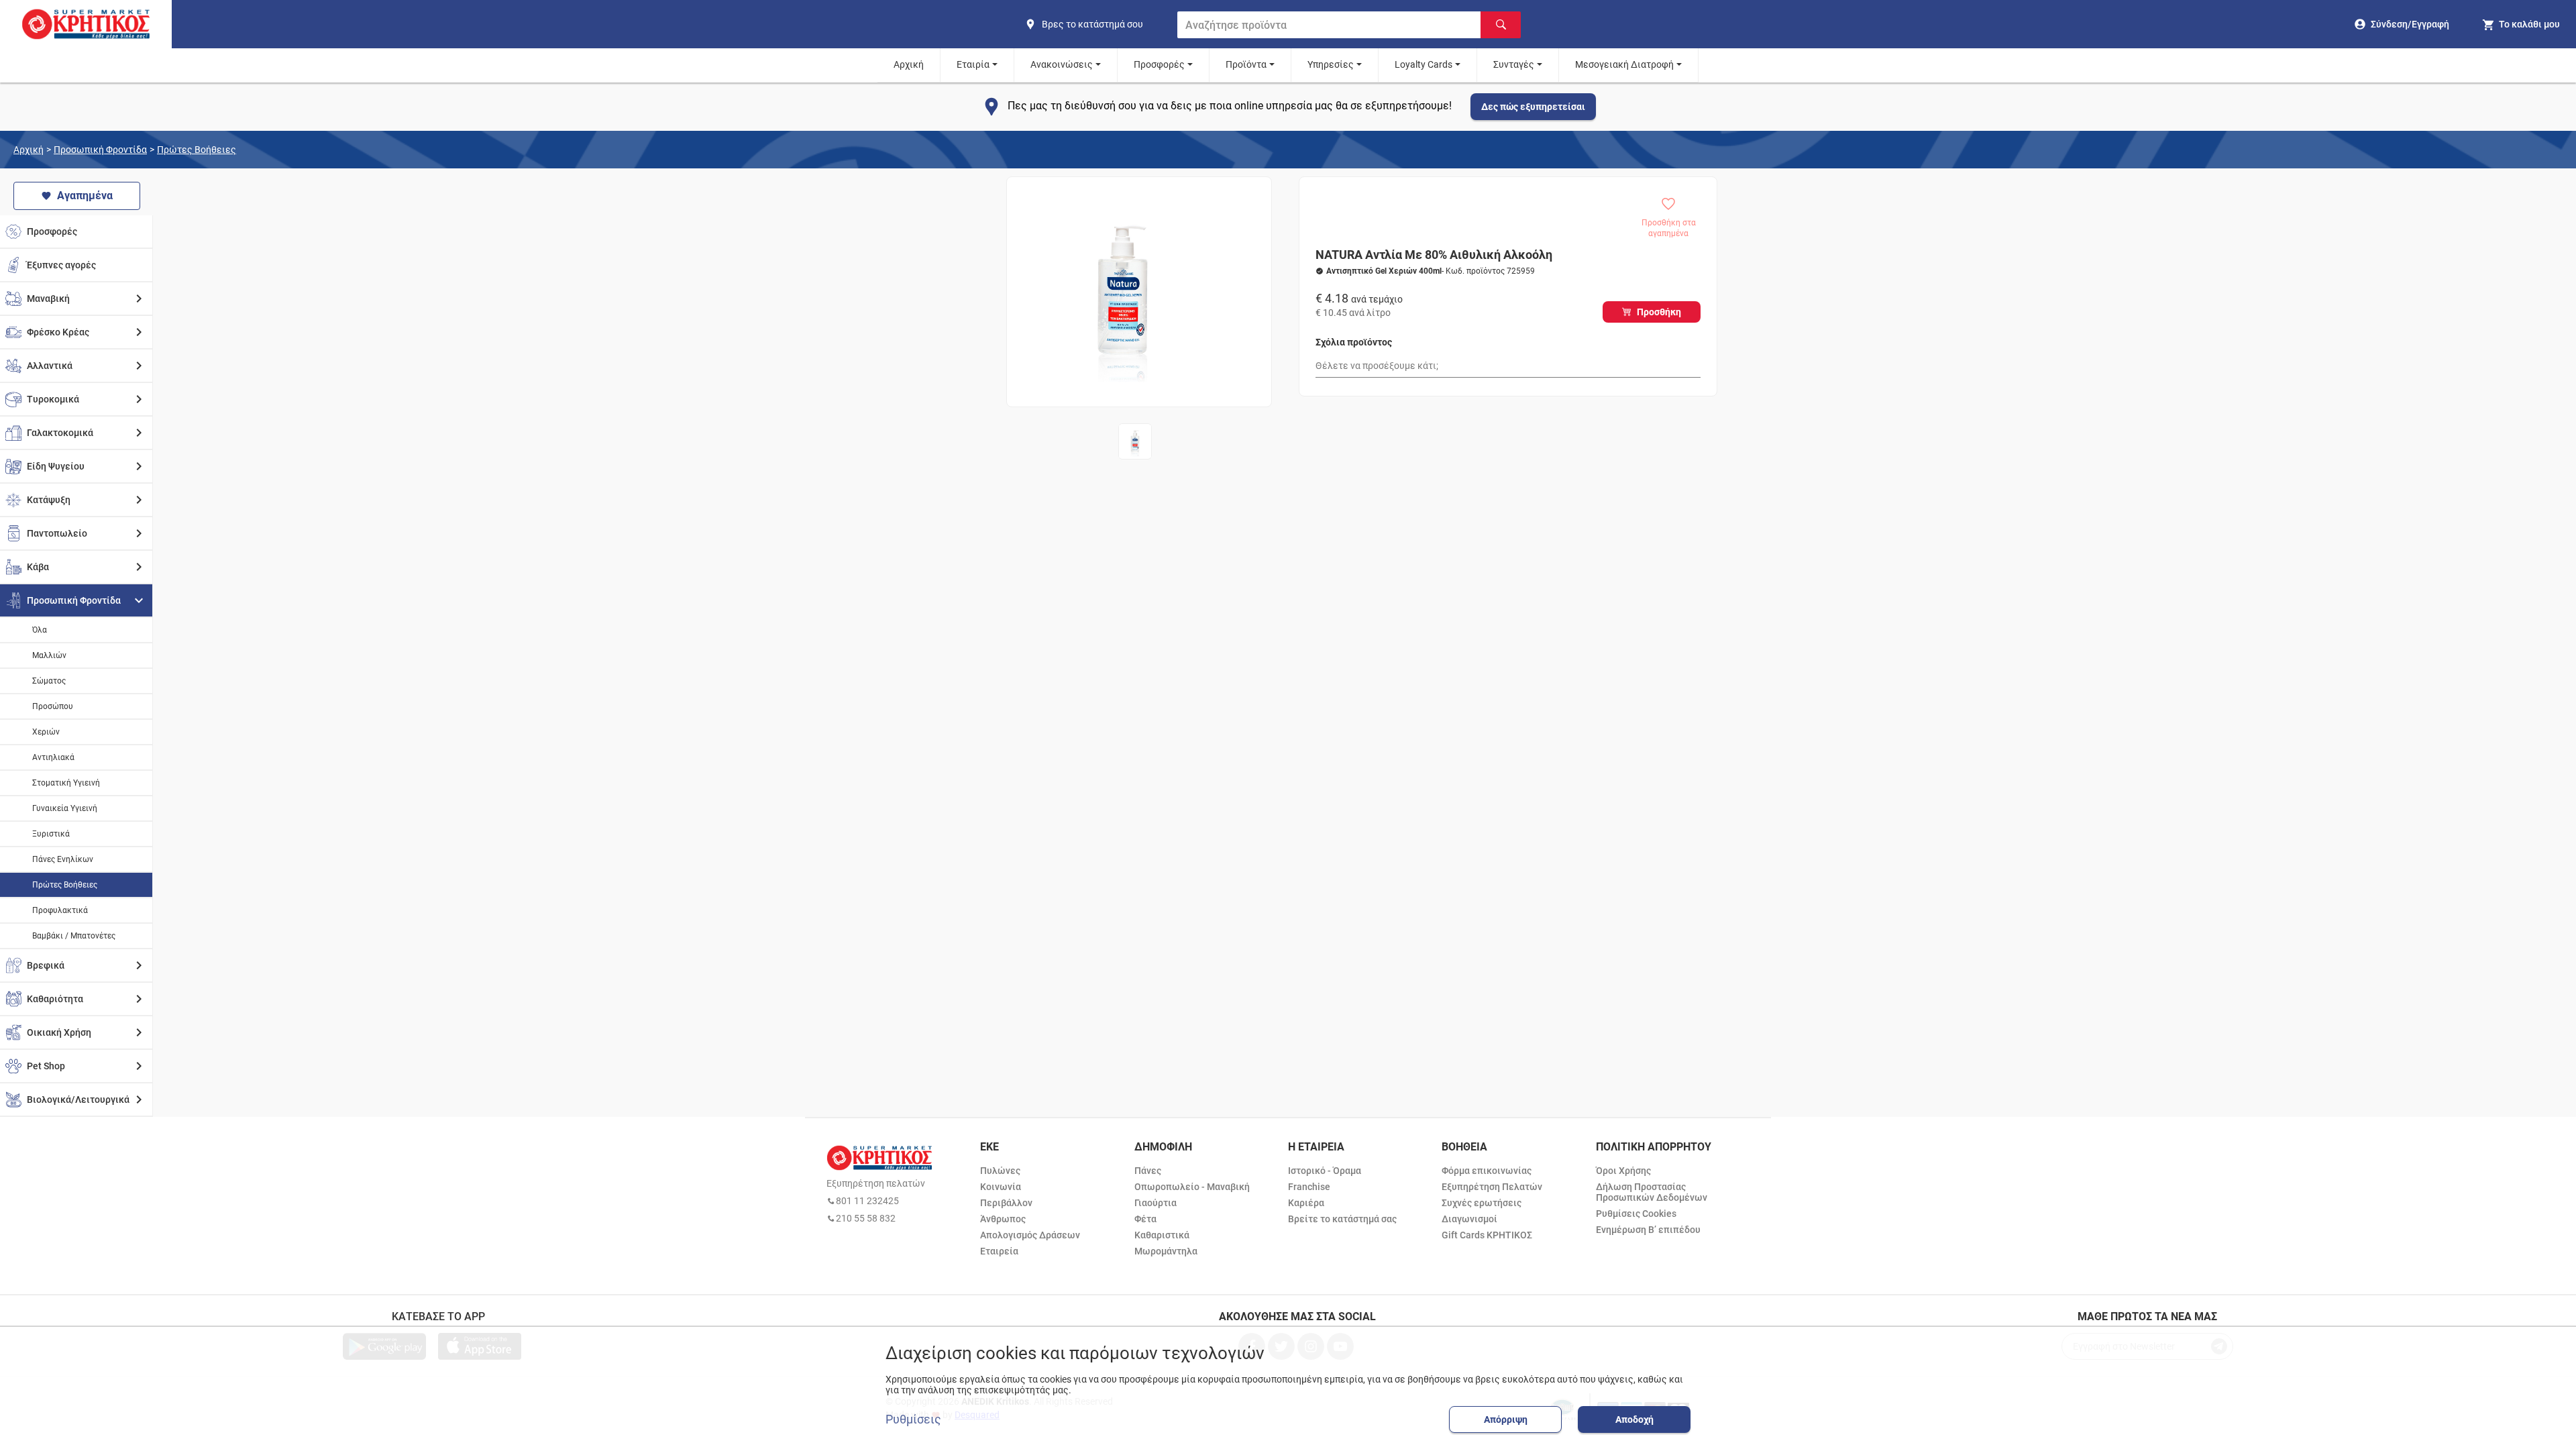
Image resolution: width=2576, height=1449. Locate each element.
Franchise (1309, 1187)
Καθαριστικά (1162, 1235)
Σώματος (49, 681)
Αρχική (909, 64)
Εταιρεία (999, 1251)
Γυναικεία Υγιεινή (65, 808)
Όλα (40, 630)
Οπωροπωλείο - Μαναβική (1192, 1187)
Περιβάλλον (1006, 1203)
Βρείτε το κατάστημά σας (1342, 1219)
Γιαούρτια (1156, 1203)
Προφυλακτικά (60, 910)
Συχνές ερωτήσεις (1482, 1203)
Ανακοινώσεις (1062, 64)
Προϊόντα (1246, 64)
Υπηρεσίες (1331, 64)
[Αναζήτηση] (1501, 25)
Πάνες (1148, 1171)
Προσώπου (53, 706)
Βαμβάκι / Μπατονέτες (74, 936)
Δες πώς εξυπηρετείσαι (1533, 107)
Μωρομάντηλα (1166, 1251)
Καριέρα (1306, 1203)
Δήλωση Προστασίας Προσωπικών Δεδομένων (1652, 1192)
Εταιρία (973, 64)
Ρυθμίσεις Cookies (1636, 1214)
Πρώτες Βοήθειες (197, 150)
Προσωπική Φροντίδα (100, 150)
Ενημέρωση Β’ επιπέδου (1648, 1230)
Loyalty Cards (1424, 64)
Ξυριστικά (51, 834)
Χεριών (46, 732)
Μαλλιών (49, 655)
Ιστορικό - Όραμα (1325, 1171)
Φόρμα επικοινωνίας (1487, 1171)
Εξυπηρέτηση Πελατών (1492, 1187)
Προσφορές (1159, 64)
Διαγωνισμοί (1469, 1219)
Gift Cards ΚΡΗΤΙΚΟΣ (1487, 1235)
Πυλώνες (1000, 1171)
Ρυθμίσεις (913, 1419)
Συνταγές (1514, 64)
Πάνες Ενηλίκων (63, 859)
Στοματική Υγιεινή (66, 783)
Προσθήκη (1659, 312)
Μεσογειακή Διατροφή (1624, 64)
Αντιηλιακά (53, 757)
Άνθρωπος (1003, 1219)
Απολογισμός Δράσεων (1030, 1235)
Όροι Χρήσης (1623, 1171)
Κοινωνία (1001, 1187)
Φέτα (1145, 1219)
